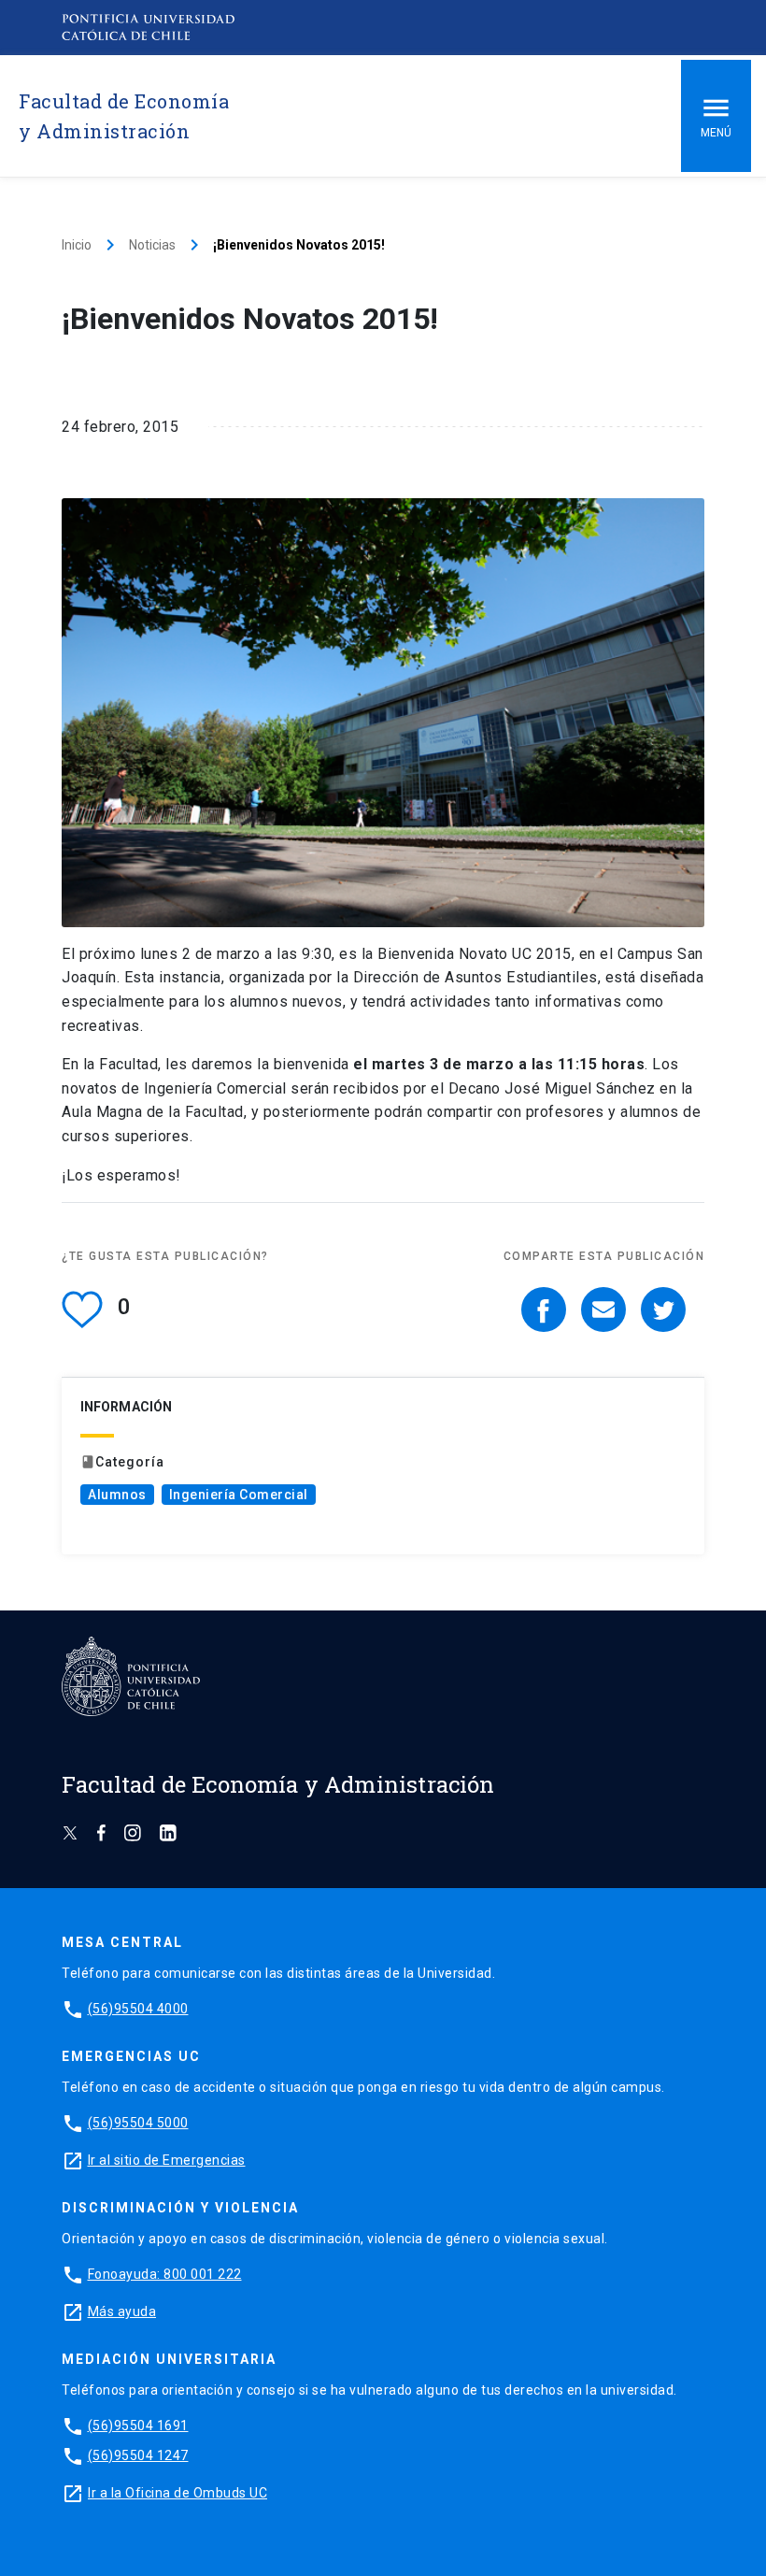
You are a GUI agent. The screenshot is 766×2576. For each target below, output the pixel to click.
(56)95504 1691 (138, 2426)
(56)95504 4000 (138, 2009)
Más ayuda (122, 2311)
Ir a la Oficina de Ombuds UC (177, 2493)
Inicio (77, 245)
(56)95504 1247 (138, 2455)
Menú (716, 133)
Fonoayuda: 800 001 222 (165, 2274)
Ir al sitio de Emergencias (167, 2160)
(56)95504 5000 (138, 2123)
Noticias (152, 245)
